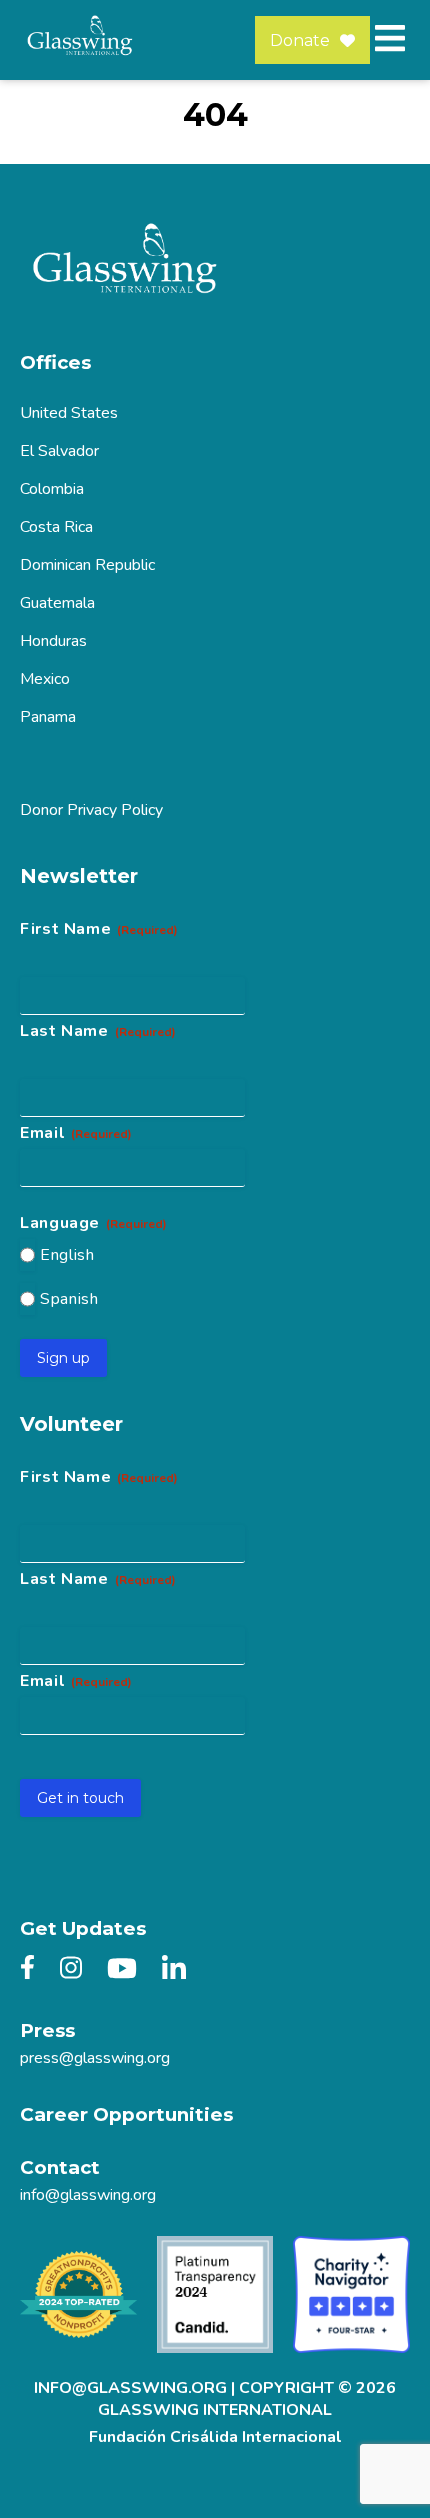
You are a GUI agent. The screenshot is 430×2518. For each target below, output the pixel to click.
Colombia (52, 489)
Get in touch (80, 1798)
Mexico (45, 679)
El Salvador (59, 451)
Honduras (53, 641)
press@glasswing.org (95, 2058)
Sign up (63, 1358)
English (67, 1255)
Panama (48, 717)
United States (69, 413)
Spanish (69, 1299)
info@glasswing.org (88, 2195)
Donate (300, 40)
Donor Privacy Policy (91, 810)
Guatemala (57, 603)
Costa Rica (56, 527)
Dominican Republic (87, 565)
